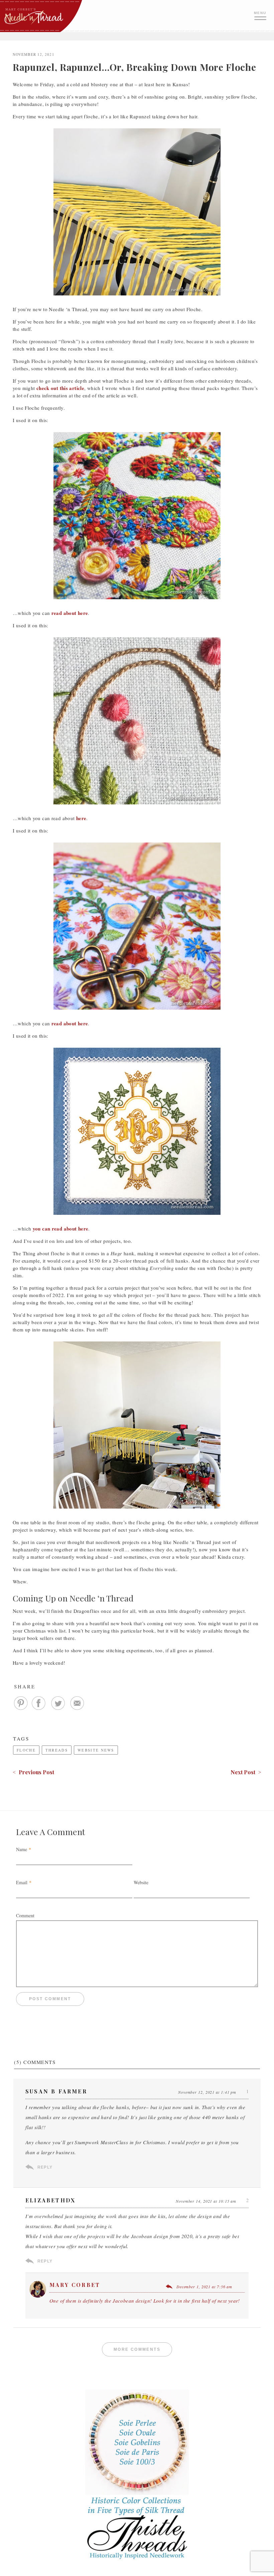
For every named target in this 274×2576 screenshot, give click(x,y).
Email (22, 1882)
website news (96, 1750)
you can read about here (61, 1229)
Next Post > (246, 1772)
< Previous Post (33, 1772)
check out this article (60, 388)
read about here (70, 613)
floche (26, 1750)
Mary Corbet (75, 2285)
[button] (261, 15)
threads (57, 1750)
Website (141, 1882)
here (81, 818)
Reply (45, 2167)
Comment (25, 1915)
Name (22, 1849)
